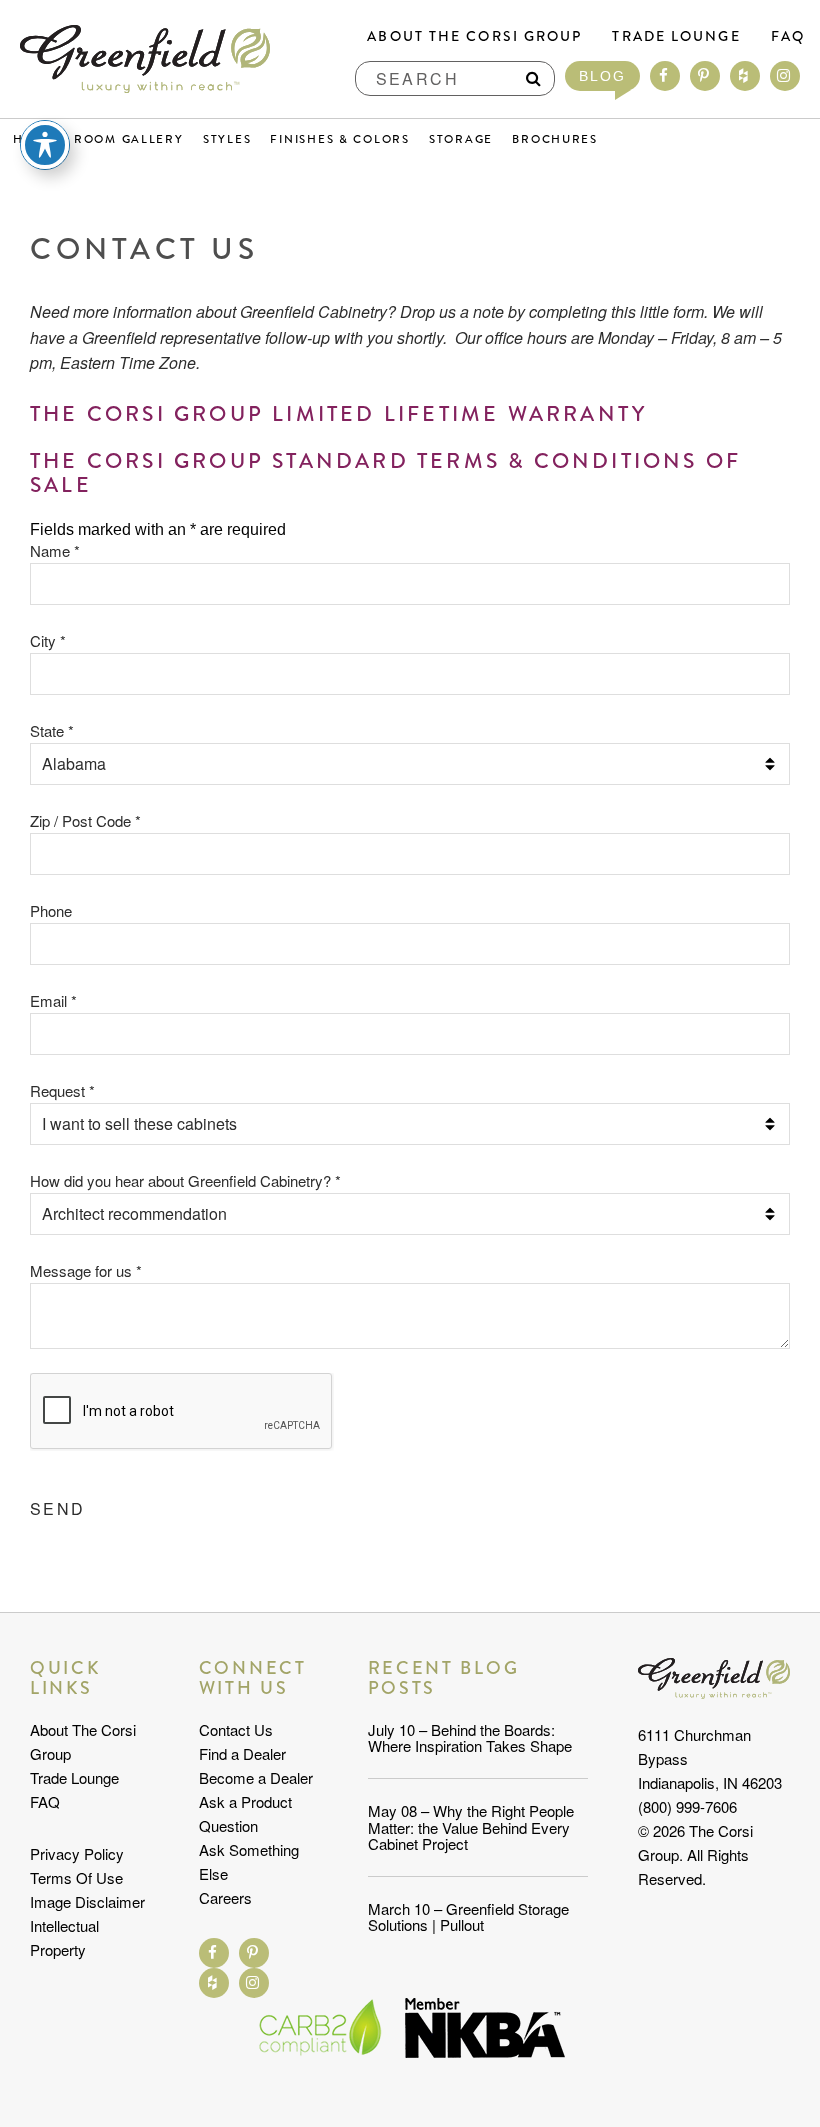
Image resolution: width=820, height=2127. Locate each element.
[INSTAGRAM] (785, 76)
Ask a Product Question (245, 1813)
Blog (602, 76)
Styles (227, 139)
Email (53, 1000)
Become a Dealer (256, 1777)
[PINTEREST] (705, 76)
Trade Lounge (676, 36)
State (52, 730)
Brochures (555, 139)
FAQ (788, 36)
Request (62, 1090)
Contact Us (236, 1729)
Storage (461, 139)
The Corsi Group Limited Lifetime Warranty (338, 413)
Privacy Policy (77, 1853)
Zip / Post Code (85, 820)
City (48, 640)
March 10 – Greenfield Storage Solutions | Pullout (468, 1917)
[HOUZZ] (745, 76)
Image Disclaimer (87, 1901)
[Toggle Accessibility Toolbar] (45, 145)
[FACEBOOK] (665, 76)
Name (55, 550)
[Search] (533, 78)
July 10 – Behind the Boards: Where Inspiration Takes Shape (470, 1738)
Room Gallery (129, 139)
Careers (225, 1897)
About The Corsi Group (474, 36)
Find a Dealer (242, 1753)
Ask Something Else (249, 1861)
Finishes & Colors (339, 139)
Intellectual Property (64, 1937)
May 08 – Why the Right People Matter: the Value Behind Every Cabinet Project (471, 1827)
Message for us (86, 1270)
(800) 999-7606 (687, 1806)
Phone (51, 910)
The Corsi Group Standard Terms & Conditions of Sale (385, 472)
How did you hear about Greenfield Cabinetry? (185, 1180)
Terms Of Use (76, 1877)
